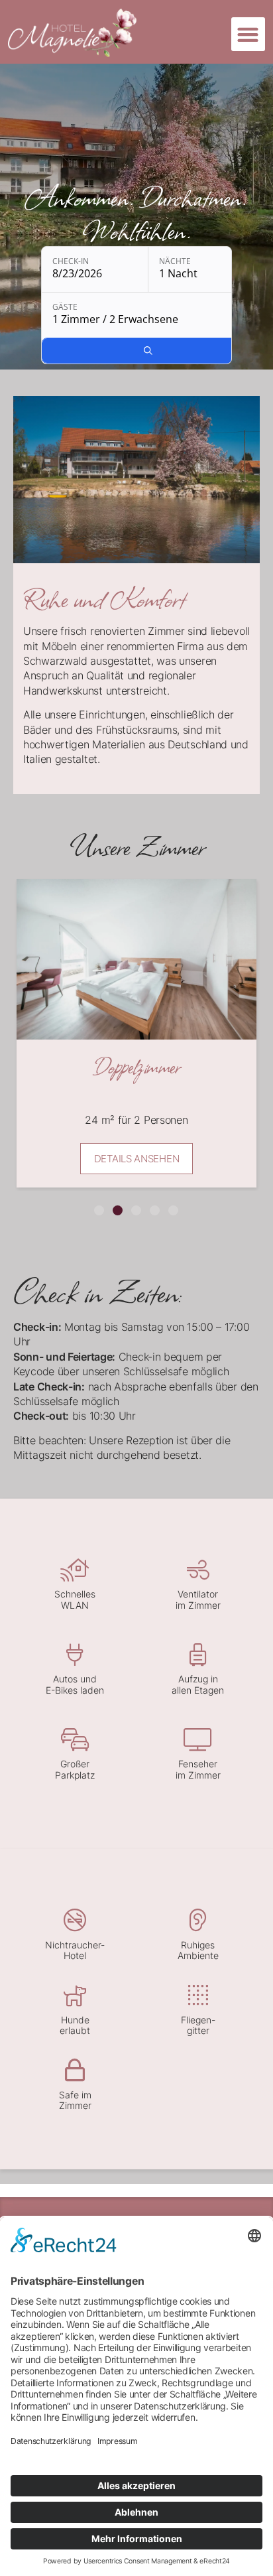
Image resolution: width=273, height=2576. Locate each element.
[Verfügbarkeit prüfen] (148, 351)
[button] (248, 34)
